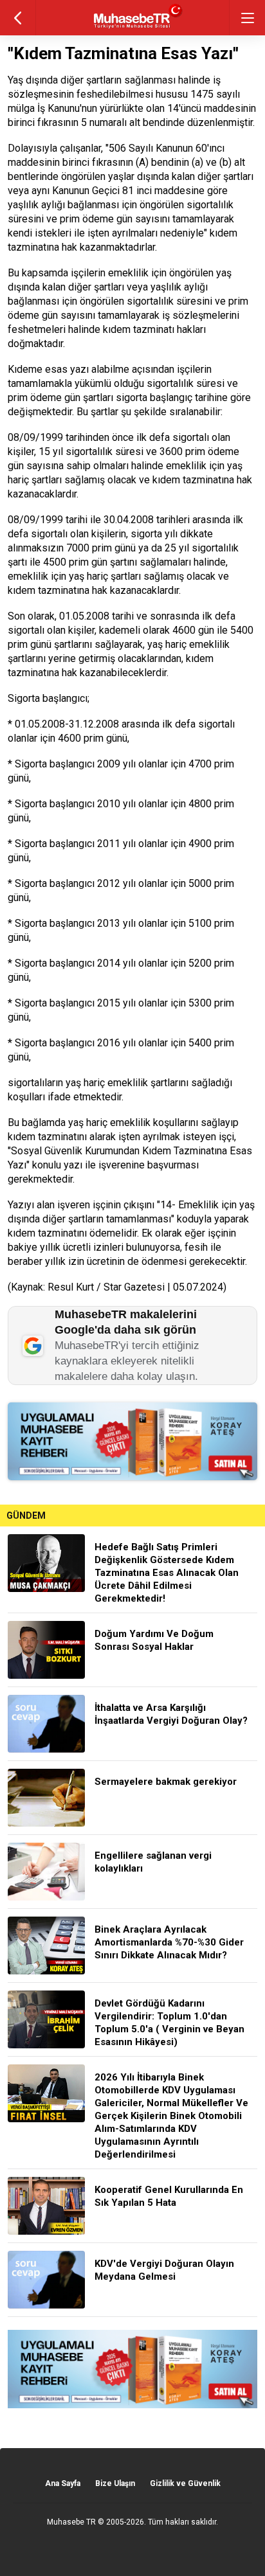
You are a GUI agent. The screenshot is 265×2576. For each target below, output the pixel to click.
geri (18, 18)
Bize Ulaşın (115, 2483)
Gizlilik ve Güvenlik (185, 2483)
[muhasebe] (133, 29)
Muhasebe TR (71, 2522)
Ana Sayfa (63, 2483)
